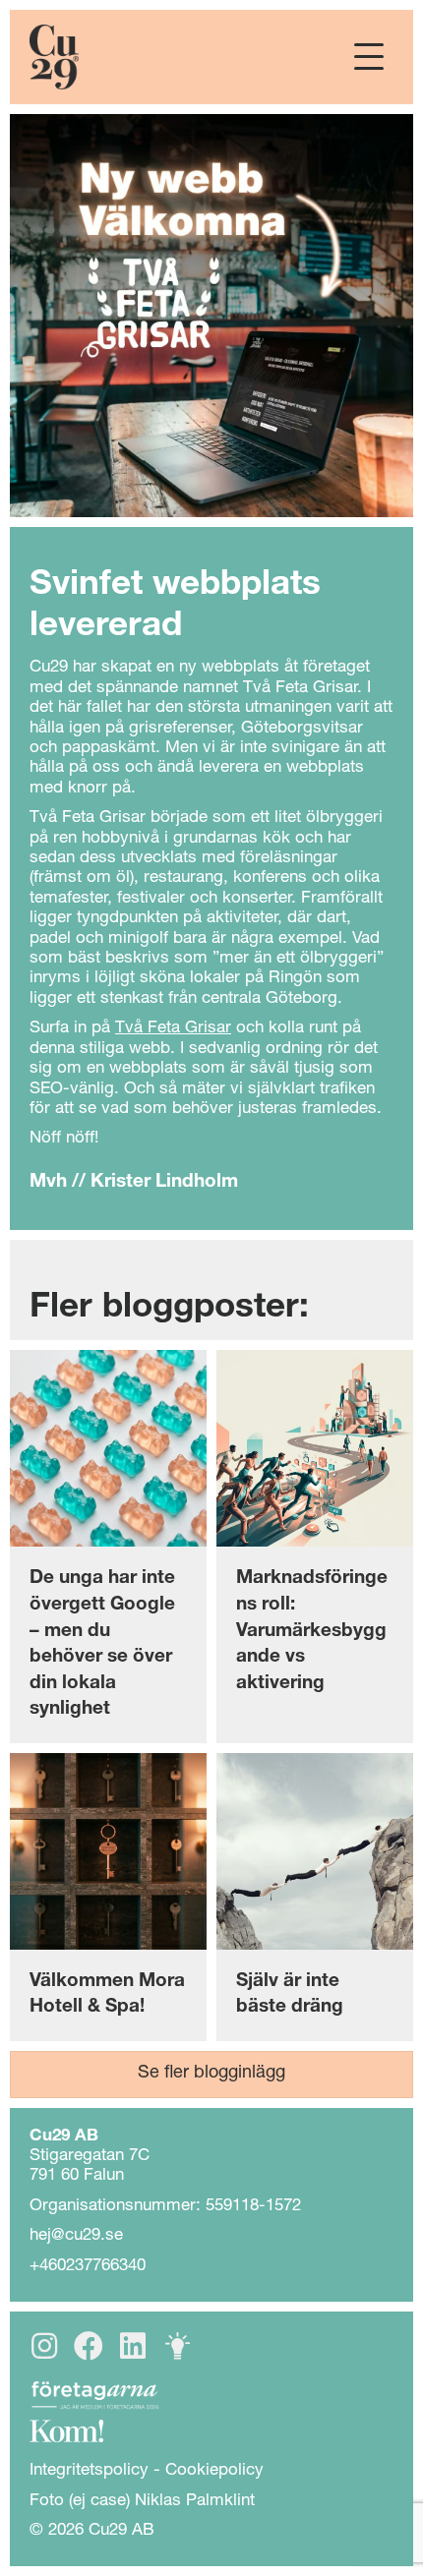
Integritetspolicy (89, 2471)
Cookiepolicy (214, 2471)
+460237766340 (88, 2267)
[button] (369, 58)
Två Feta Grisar (173, 1029)
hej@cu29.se (76, 2236)
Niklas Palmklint (195, 2502)
